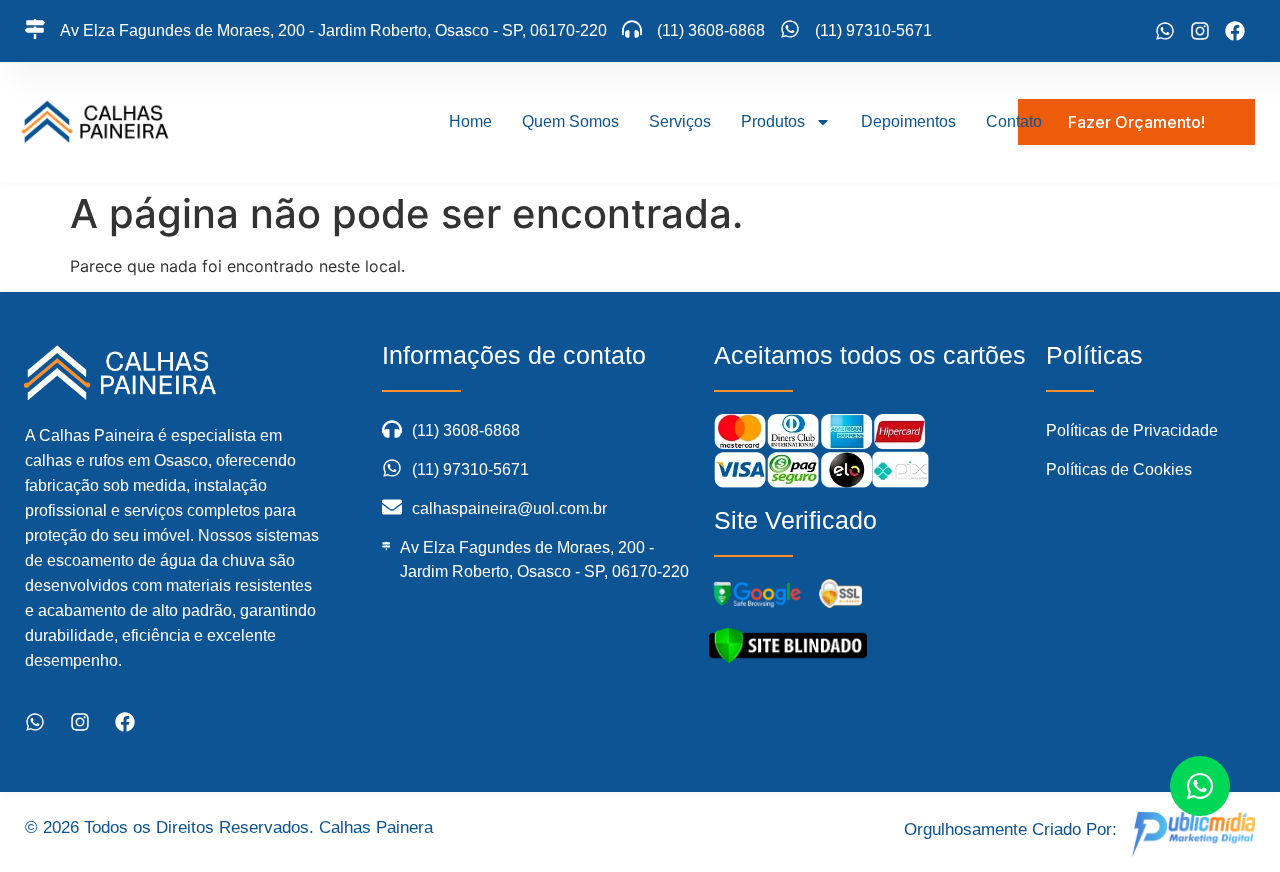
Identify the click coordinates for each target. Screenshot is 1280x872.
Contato (1014, 121)
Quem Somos (570, 121)
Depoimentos (908, 121)
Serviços (680, 121)
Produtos (773, 121)
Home (470, 121)
